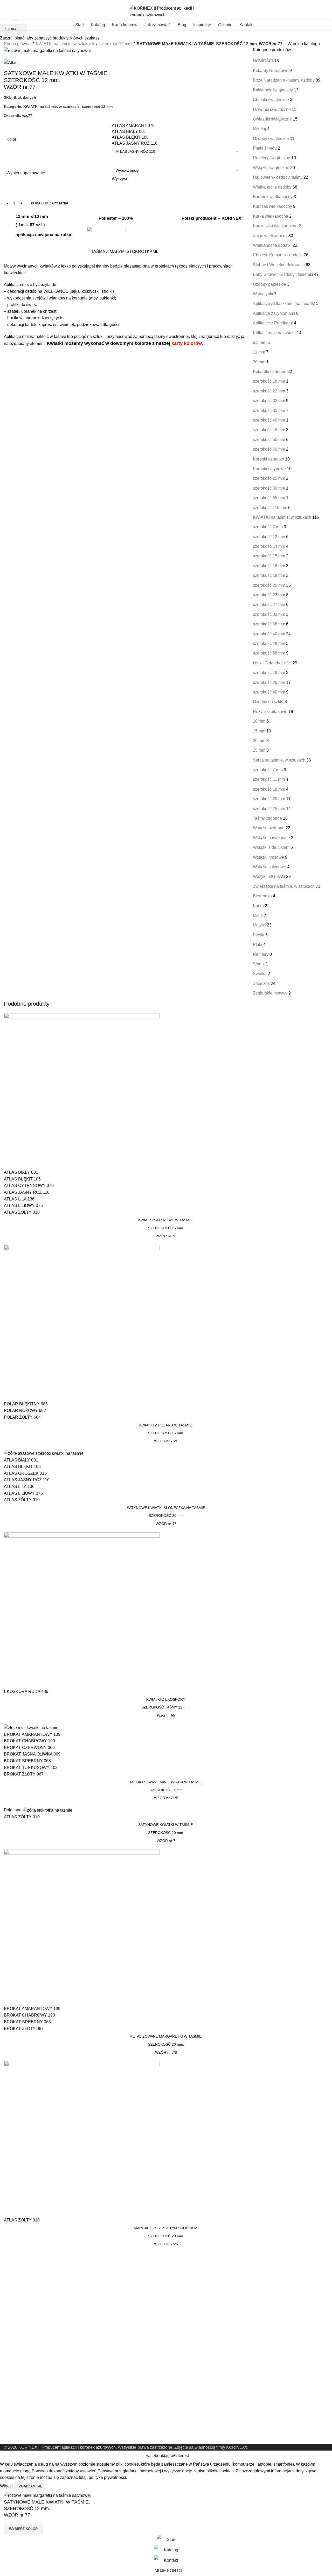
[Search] (328, 25)
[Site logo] (166, 11)
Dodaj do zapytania (50, 203)
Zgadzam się (31, 2486)
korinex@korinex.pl (18, 2)
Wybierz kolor (23, 2529)
